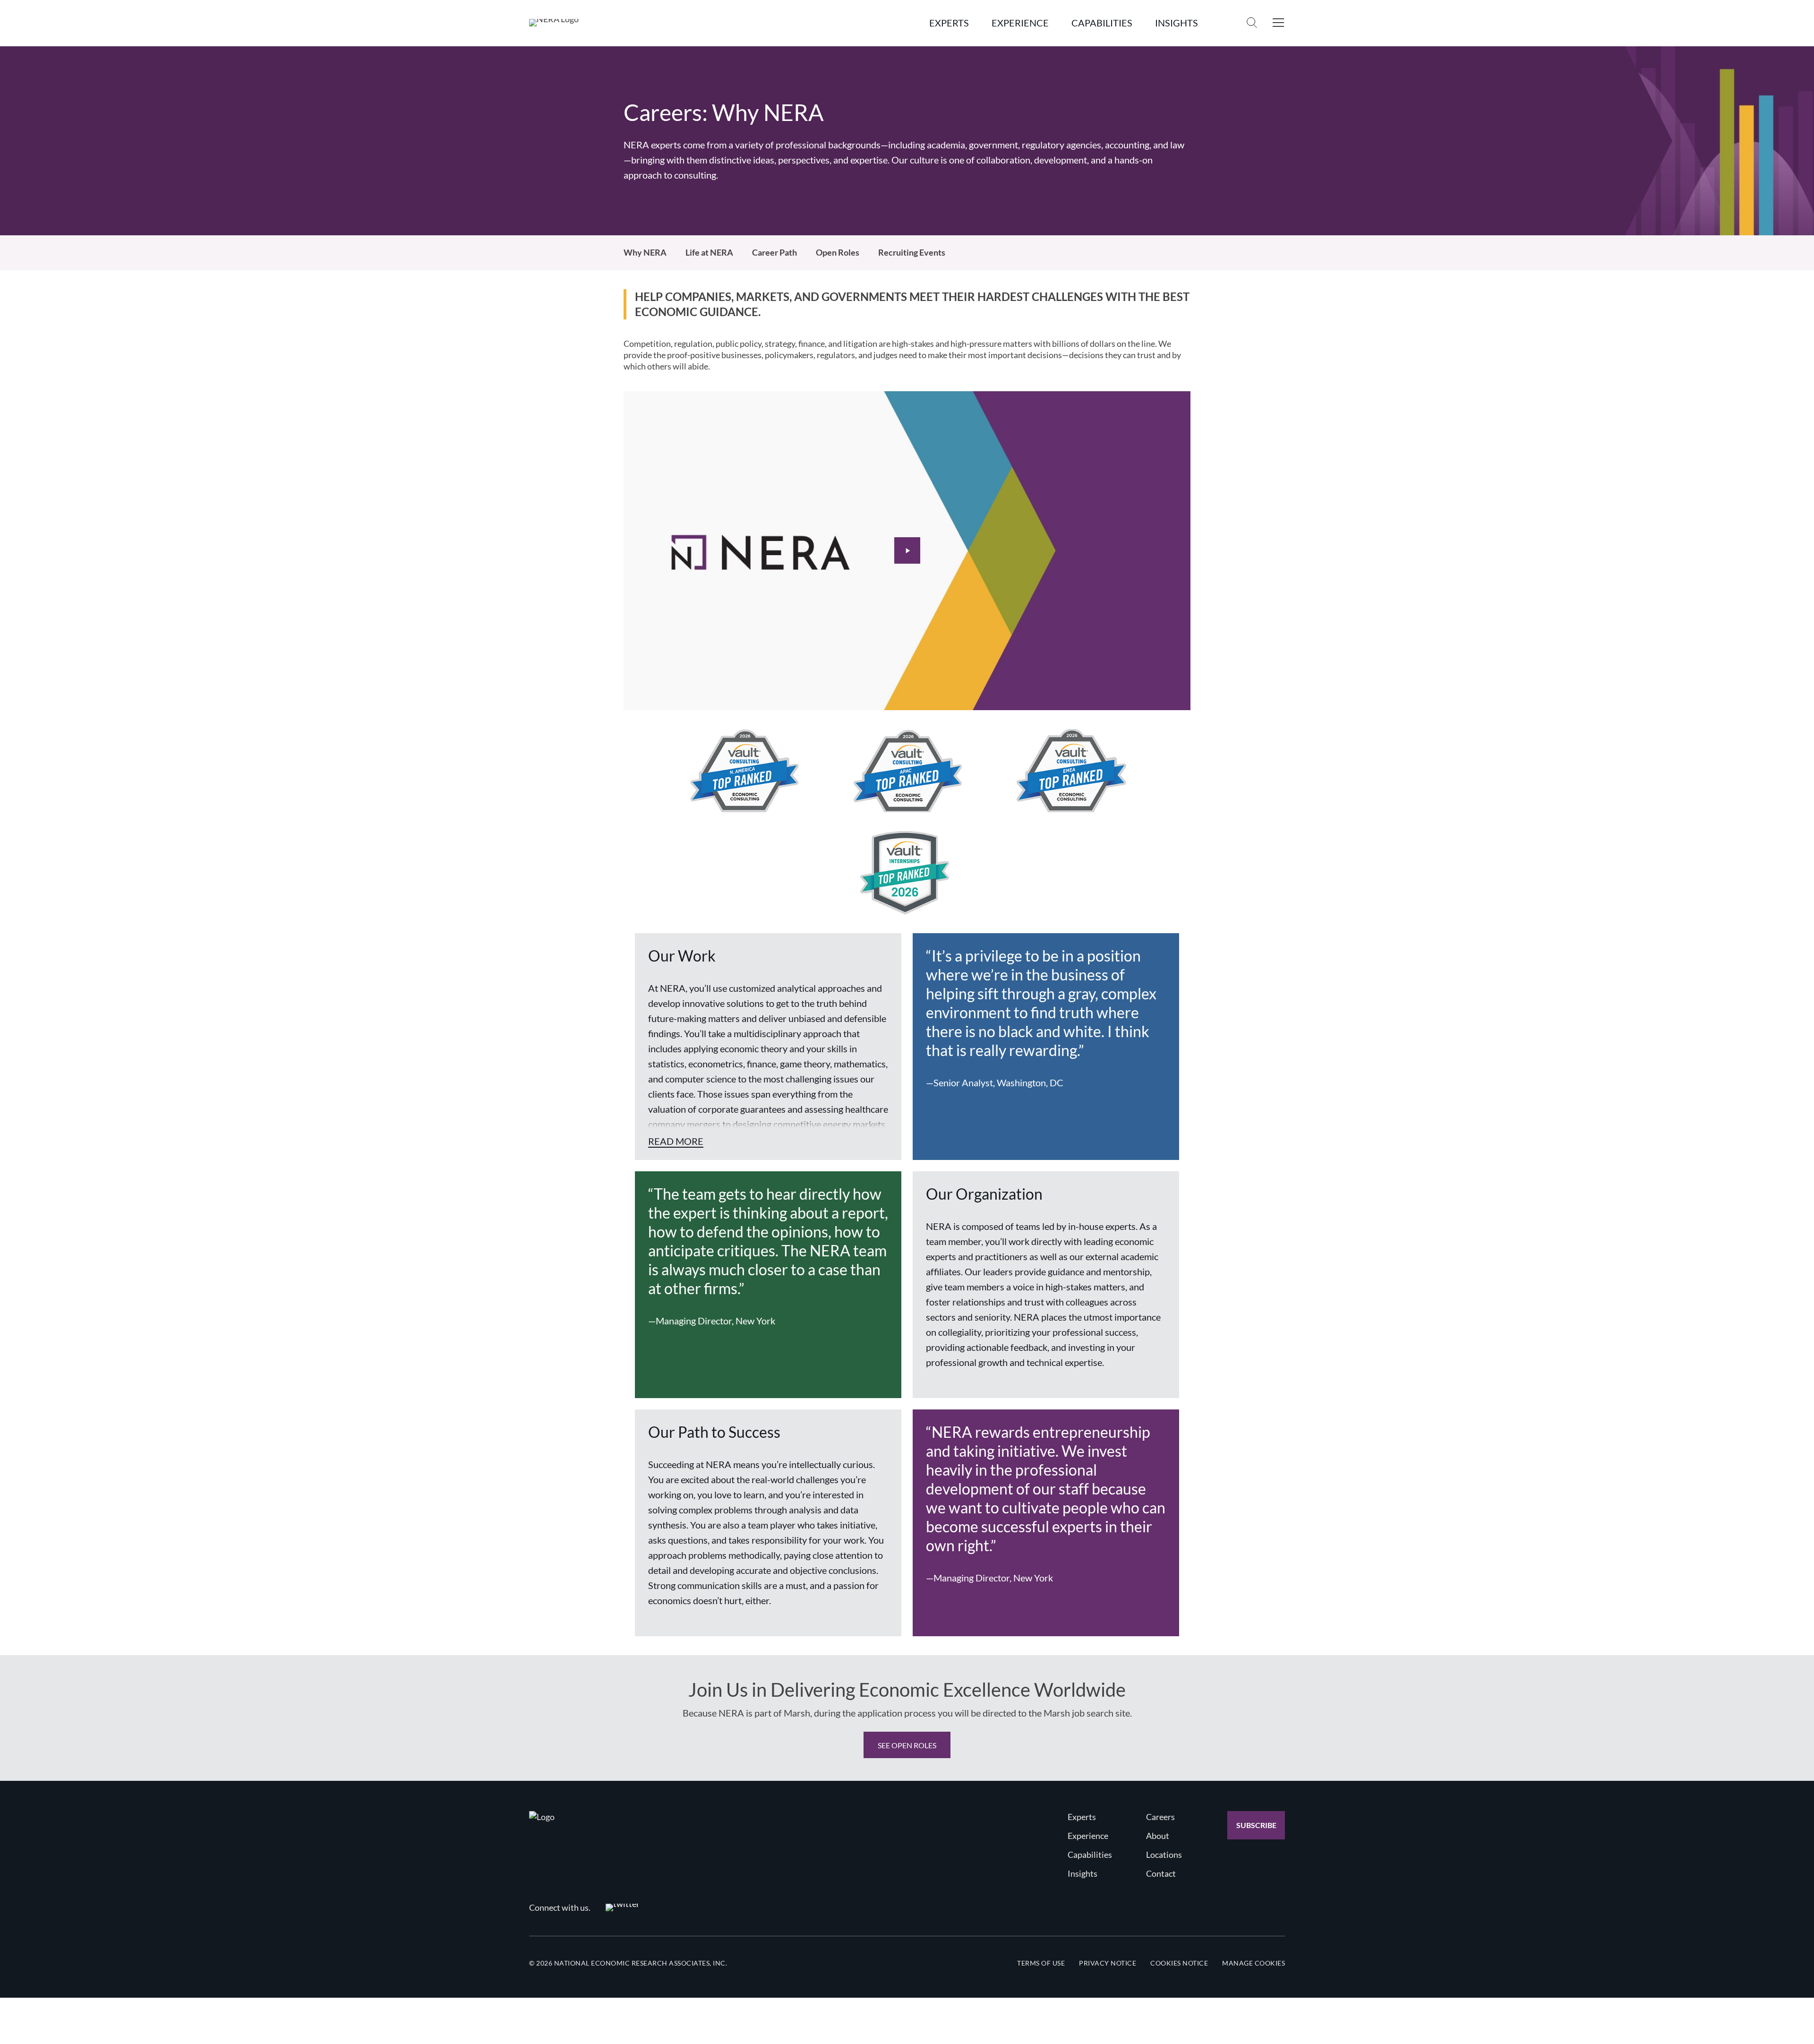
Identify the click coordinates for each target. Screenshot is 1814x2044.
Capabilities (1090, 1855)
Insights (1082, 1873)
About (1158, 1836)
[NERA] (554, 23)
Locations (1164, 1855)
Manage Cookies (1254, 1963)
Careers (1160, 1817)
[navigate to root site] (542, 1817)
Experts (1082, 1817)
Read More (676, 1141)
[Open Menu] (1278, 23)
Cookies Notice (1179, 1963)
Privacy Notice (1108, 1963)
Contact (1161, 1873)
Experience (1088, 1836)
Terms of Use (1041, 1963)
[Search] (1252, 23)
